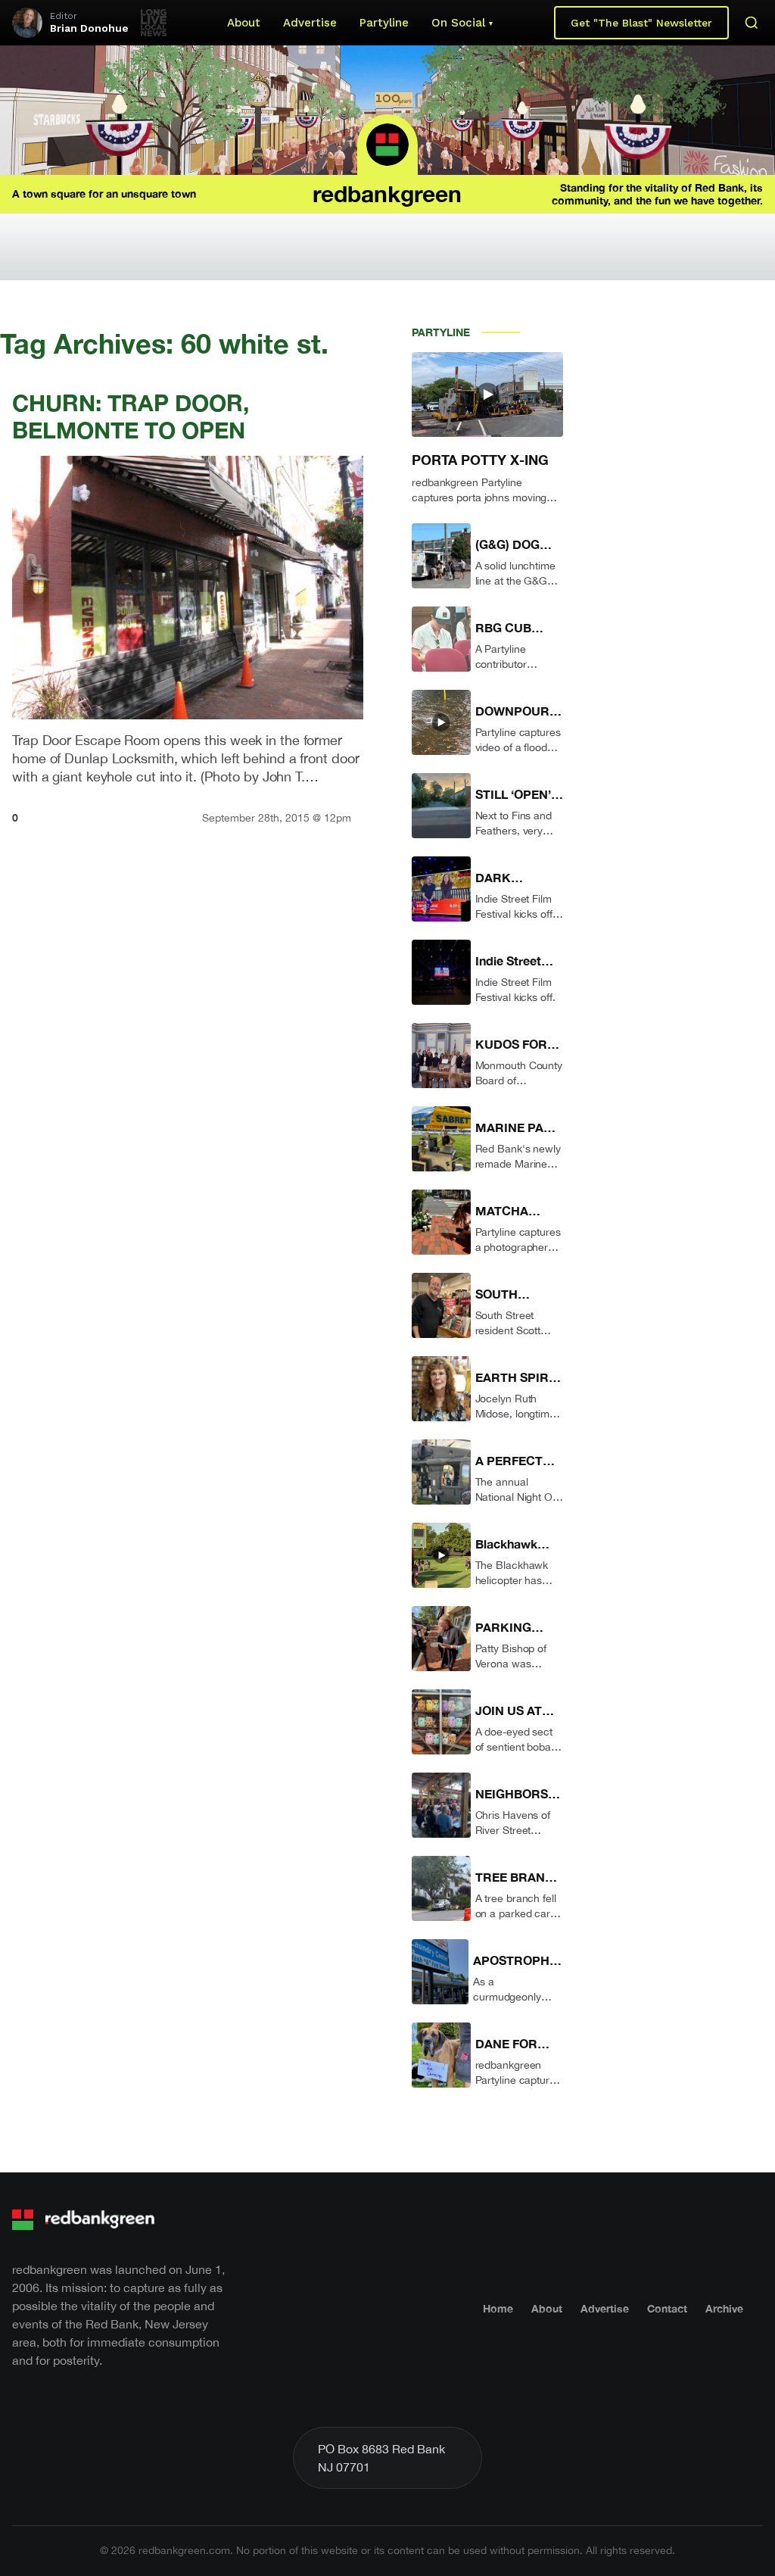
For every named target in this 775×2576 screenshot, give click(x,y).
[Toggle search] (752, 23)
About (244, 23)
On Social (458, 23)
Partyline (384, 23)
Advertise (310, 23)
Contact (667, 2308)
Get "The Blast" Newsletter (641, 23)
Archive (724, 2308)
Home (498, 2308)
